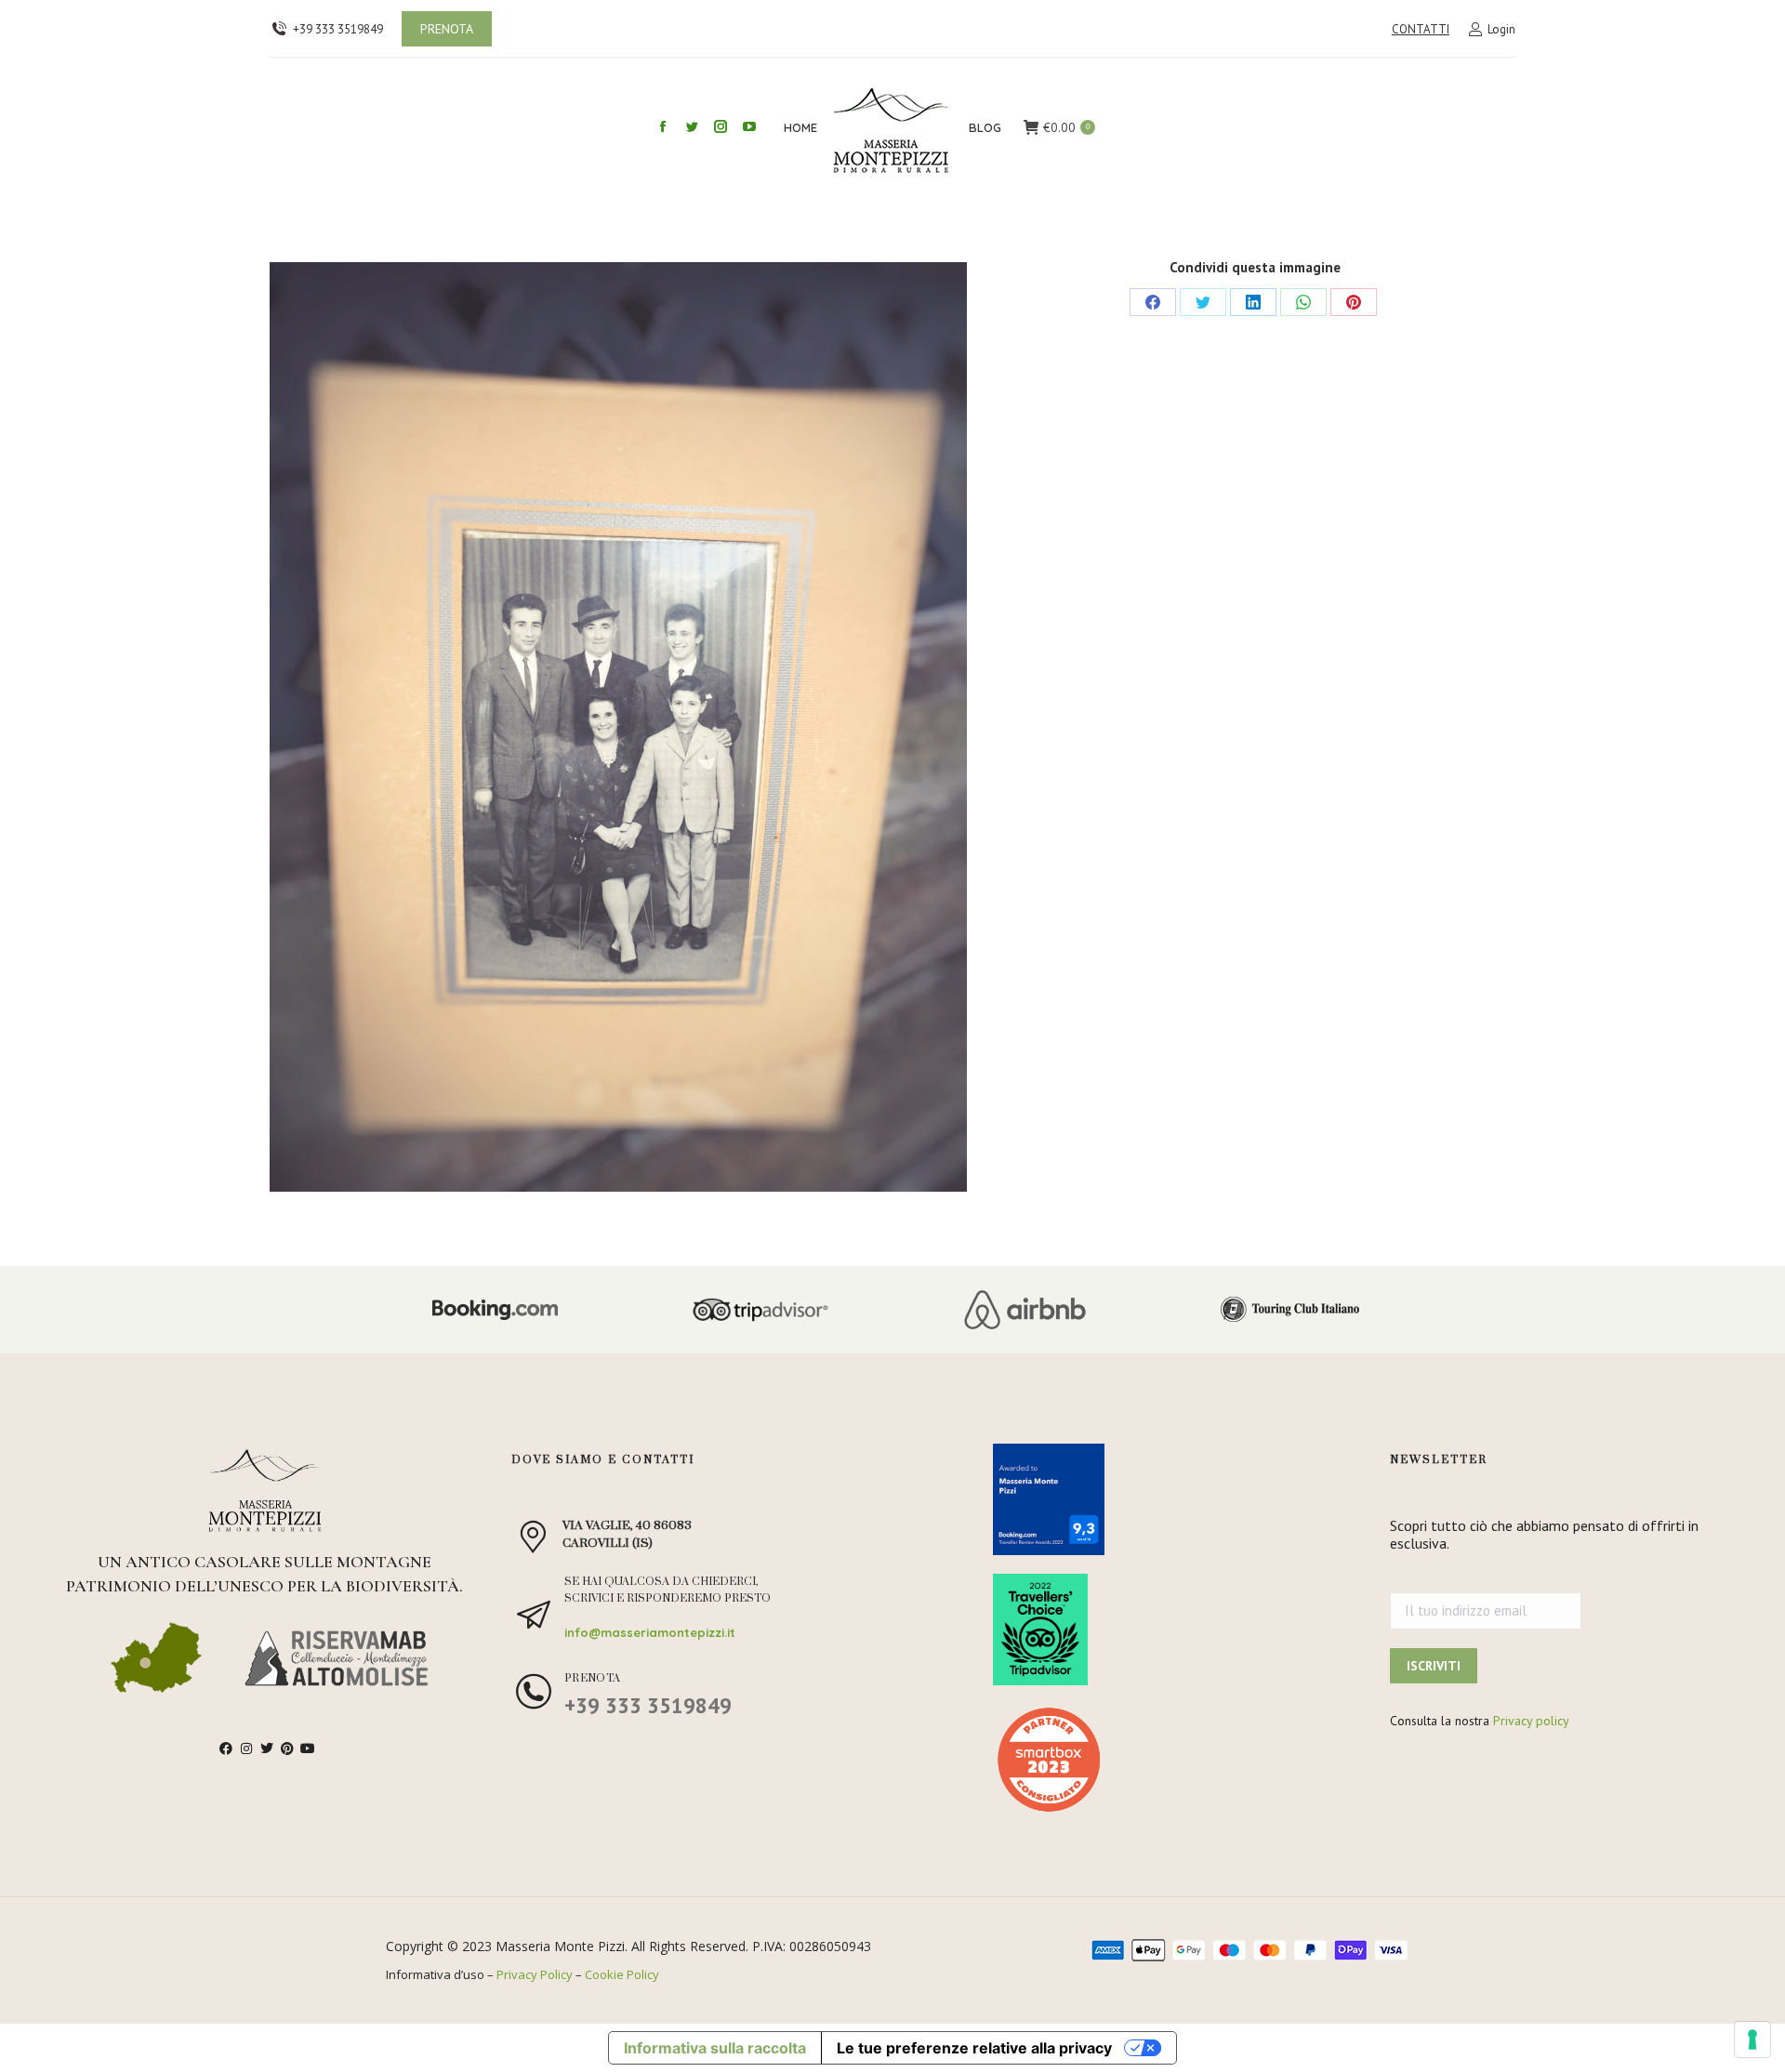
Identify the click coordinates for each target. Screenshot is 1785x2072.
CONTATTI (1421, 29)
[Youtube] (308, 1749)
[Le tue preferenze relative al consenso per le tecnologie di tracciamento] (1752, 2039)
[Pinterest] (1354, 302)
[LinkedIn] (1253, 302)
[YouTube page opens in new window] (749, 126)
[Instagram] (246, 1749)
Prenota (593, 1678)
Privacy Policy (535, 1974)
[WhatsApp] (1303, 302)
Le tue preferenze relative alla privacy (974, 2048)
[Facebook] (1153, 302)
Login (1501, 29)
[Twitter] (1203, 302)
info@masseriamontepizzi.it (650, 1632)
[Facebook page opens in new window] (663, 126)
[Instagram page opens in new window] (721, 126)
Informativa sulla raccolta (715, 2048)
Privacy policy (1531, 1721)
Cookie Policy (622, 1974)
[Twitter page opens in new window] (692, 126)
